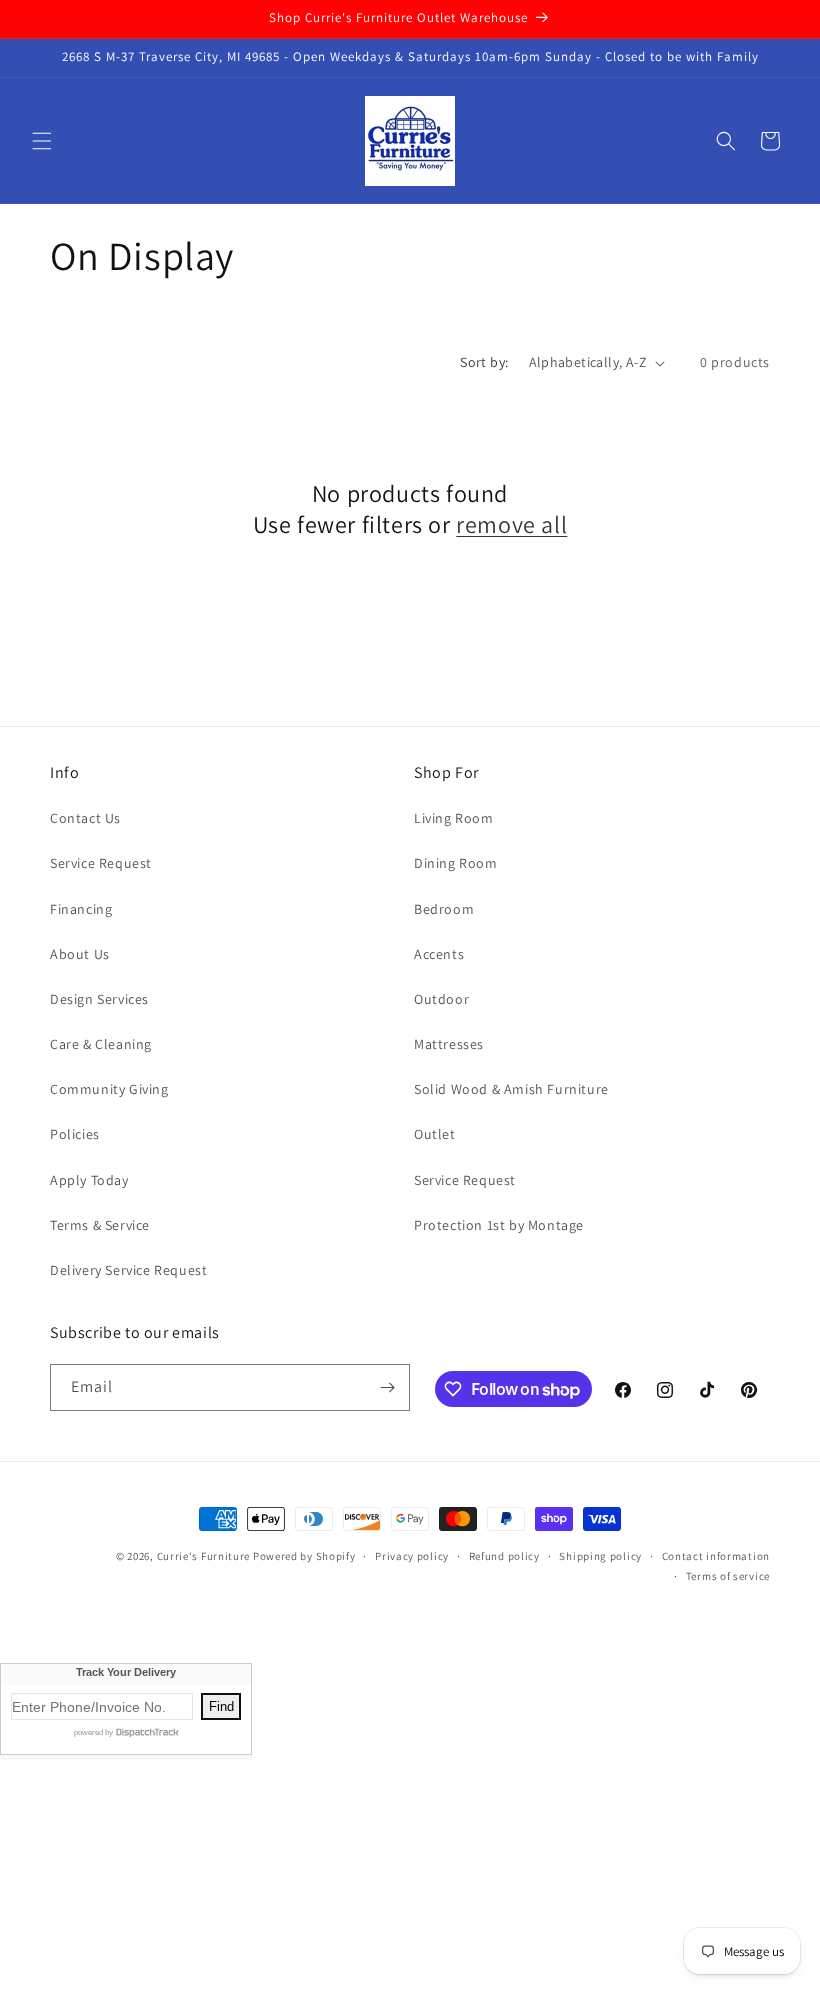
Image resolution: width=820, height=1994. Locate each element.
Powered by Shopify (304, 1556)
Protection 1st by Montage (499, 1225)
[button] (42, 141)
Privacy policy (412, 1556)
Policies (75, 1134)
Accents (439, 954)
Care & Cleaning (101, 1044)
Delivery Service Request (128, 1270)
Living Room (454, 818)
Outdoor (441, 999)
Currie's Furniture (204, 1556)
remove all (511, 524)
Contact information (716, 1556)
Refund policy (504, 1556)
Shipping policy (600, 1556)
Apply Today (89, 1180)
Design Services (99, 999)
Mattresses (449, 1044)
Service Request (101, 863)
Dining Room (456, 863)
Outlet (435, 1134)
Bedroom (444, 909)
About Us (80, 954)
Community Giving (109, 1089)
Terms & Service (100, 1225)
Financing (81, 909)
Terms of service (728, 1576)
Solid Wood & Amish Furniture (511, 1089)
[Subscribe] (387, 1387)
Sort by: (484, 362)
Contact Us (85, 818)
